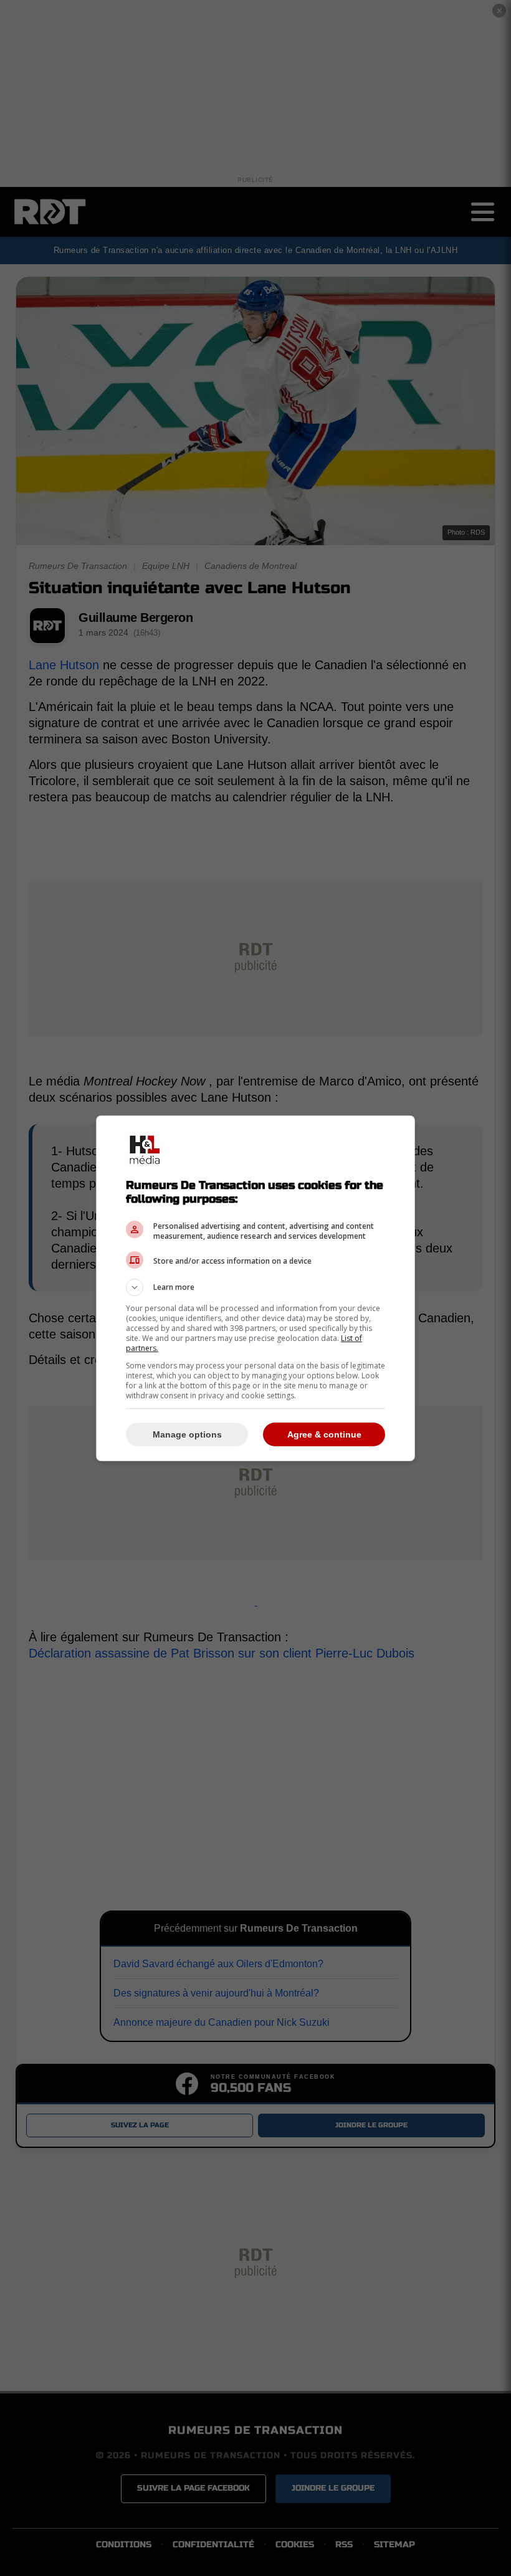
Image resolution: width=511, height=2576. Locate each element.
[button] (255, 1287)
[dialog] (255, 1288)
